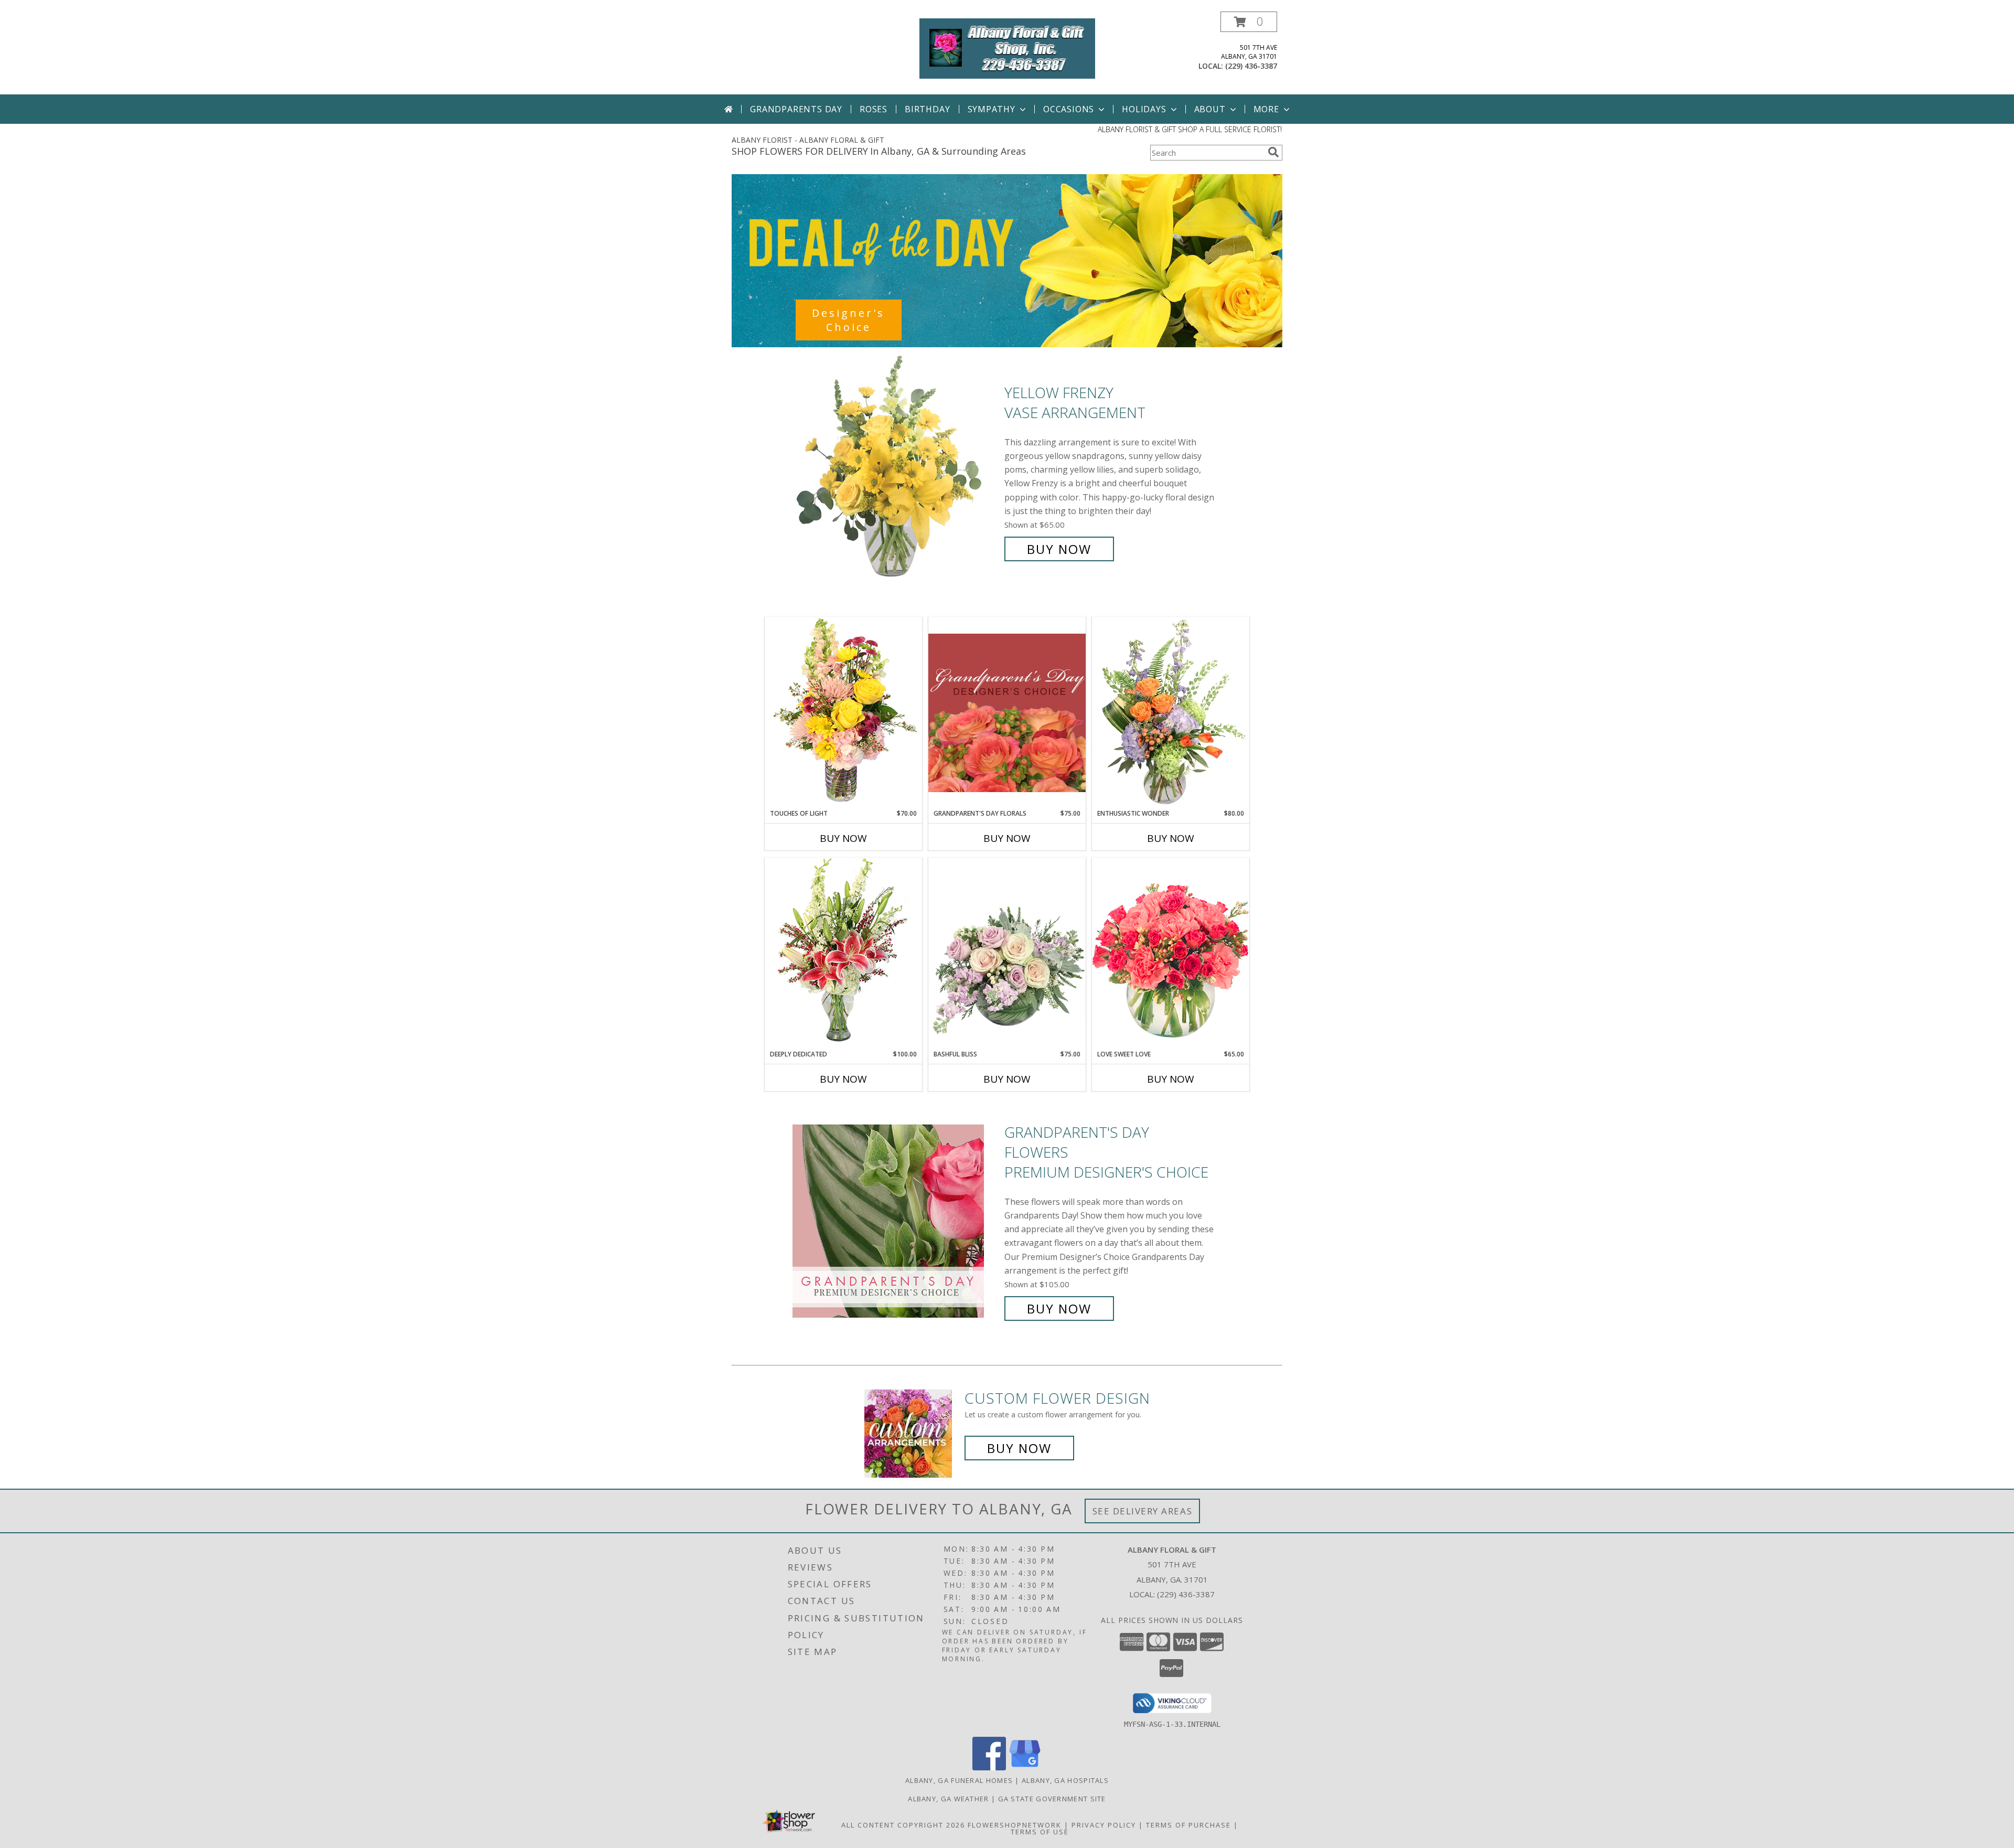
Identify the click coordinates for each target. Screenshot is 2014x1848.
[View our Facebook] (989, 1767)
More (1266, 109)
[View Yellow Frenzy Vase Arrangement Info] (896, 471)
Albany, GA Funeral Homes (959, 1780)
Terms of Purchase (1188, 1825)
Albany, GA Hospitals (1065, 1780)
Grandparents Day (796, 109)
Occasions (1069, 109)
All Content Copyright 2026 (903, 1825)
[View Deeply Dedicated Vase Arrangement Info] (843, 953)
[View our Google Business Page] (1025, 1767)
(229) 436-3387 (1251, 66)
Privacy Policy (1104, 1825)
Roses (874, 109)
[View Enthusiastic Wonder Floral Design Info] (1171, 713)
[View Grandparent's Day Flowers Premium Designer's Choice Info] (896, 1220)
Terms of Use (1040, 1832)
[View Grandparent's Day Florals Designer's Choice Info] (1007, 713)
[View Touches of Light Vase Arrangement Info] (843, 713)
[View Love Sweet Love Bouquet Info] (1171, 953)
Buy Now (1059, 549)
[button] (1249, 22)
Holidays (1144, 109)
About (1210, 109)
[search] (1273, 152)
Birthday (927, 109)
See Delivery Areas (1143, 1511)
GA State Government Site (1052, 1799)
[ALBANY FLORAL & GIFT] (1007, 47)
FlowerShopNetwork (1015, 1825)
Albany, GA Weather (948, 1799)
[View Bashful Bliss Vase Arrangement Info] (1007, 954)
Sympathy (992, 109)
